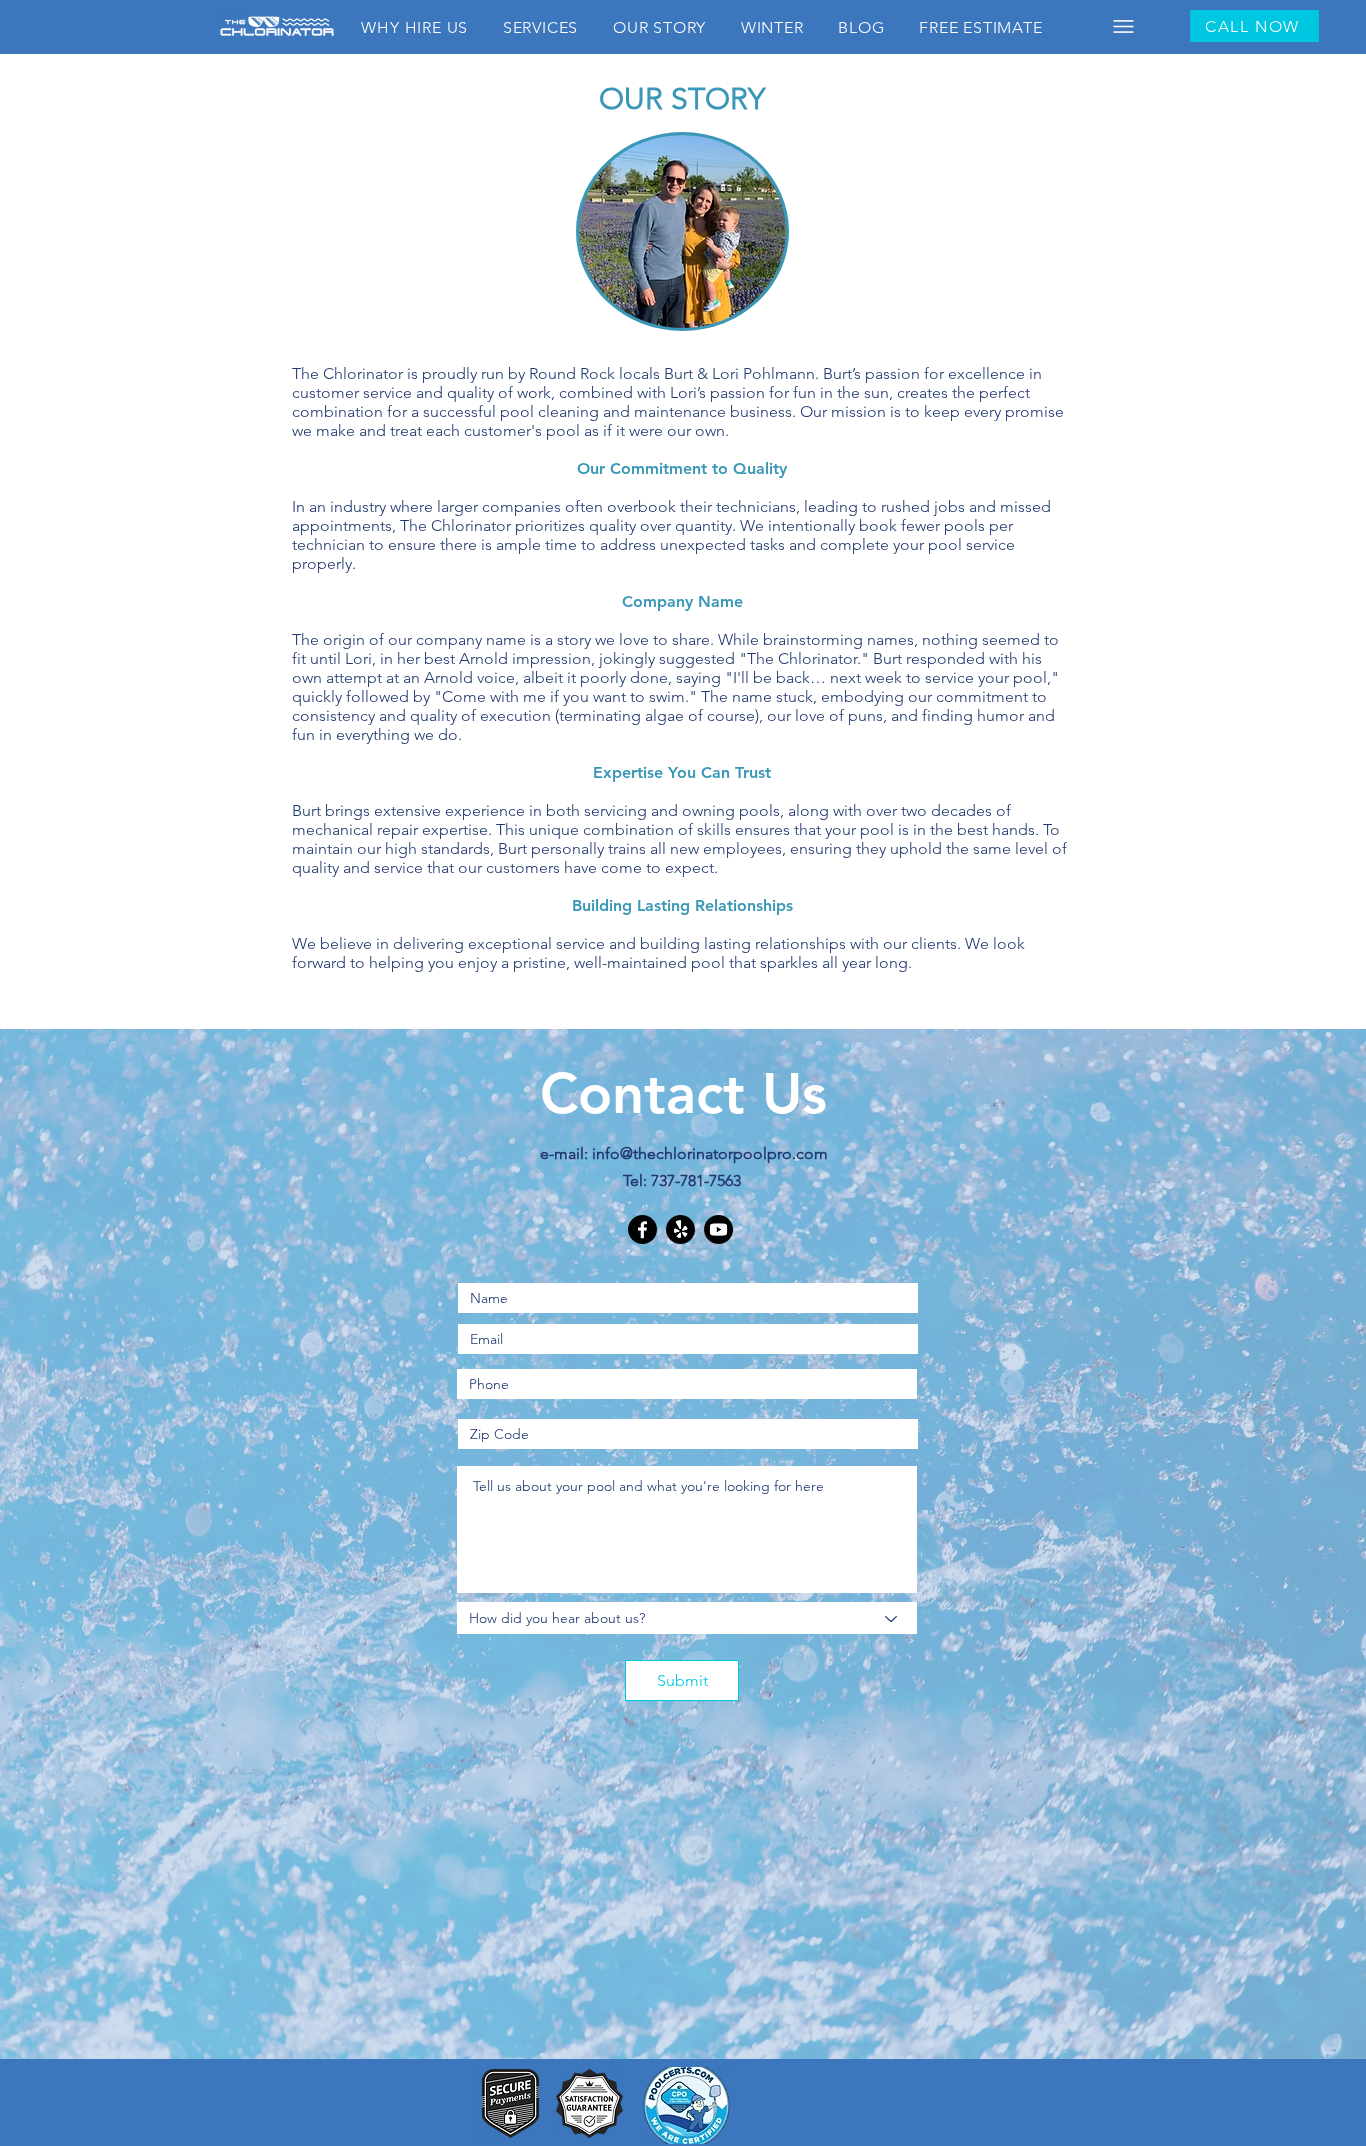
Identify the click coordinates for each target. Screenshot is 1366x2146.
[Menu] (1123, 26)
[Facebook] (642, 1229)
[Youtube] (718, 1229)
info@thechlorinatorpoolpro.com (710, 1153)
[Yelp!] (680, 1229)
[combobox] (687, 1618)
